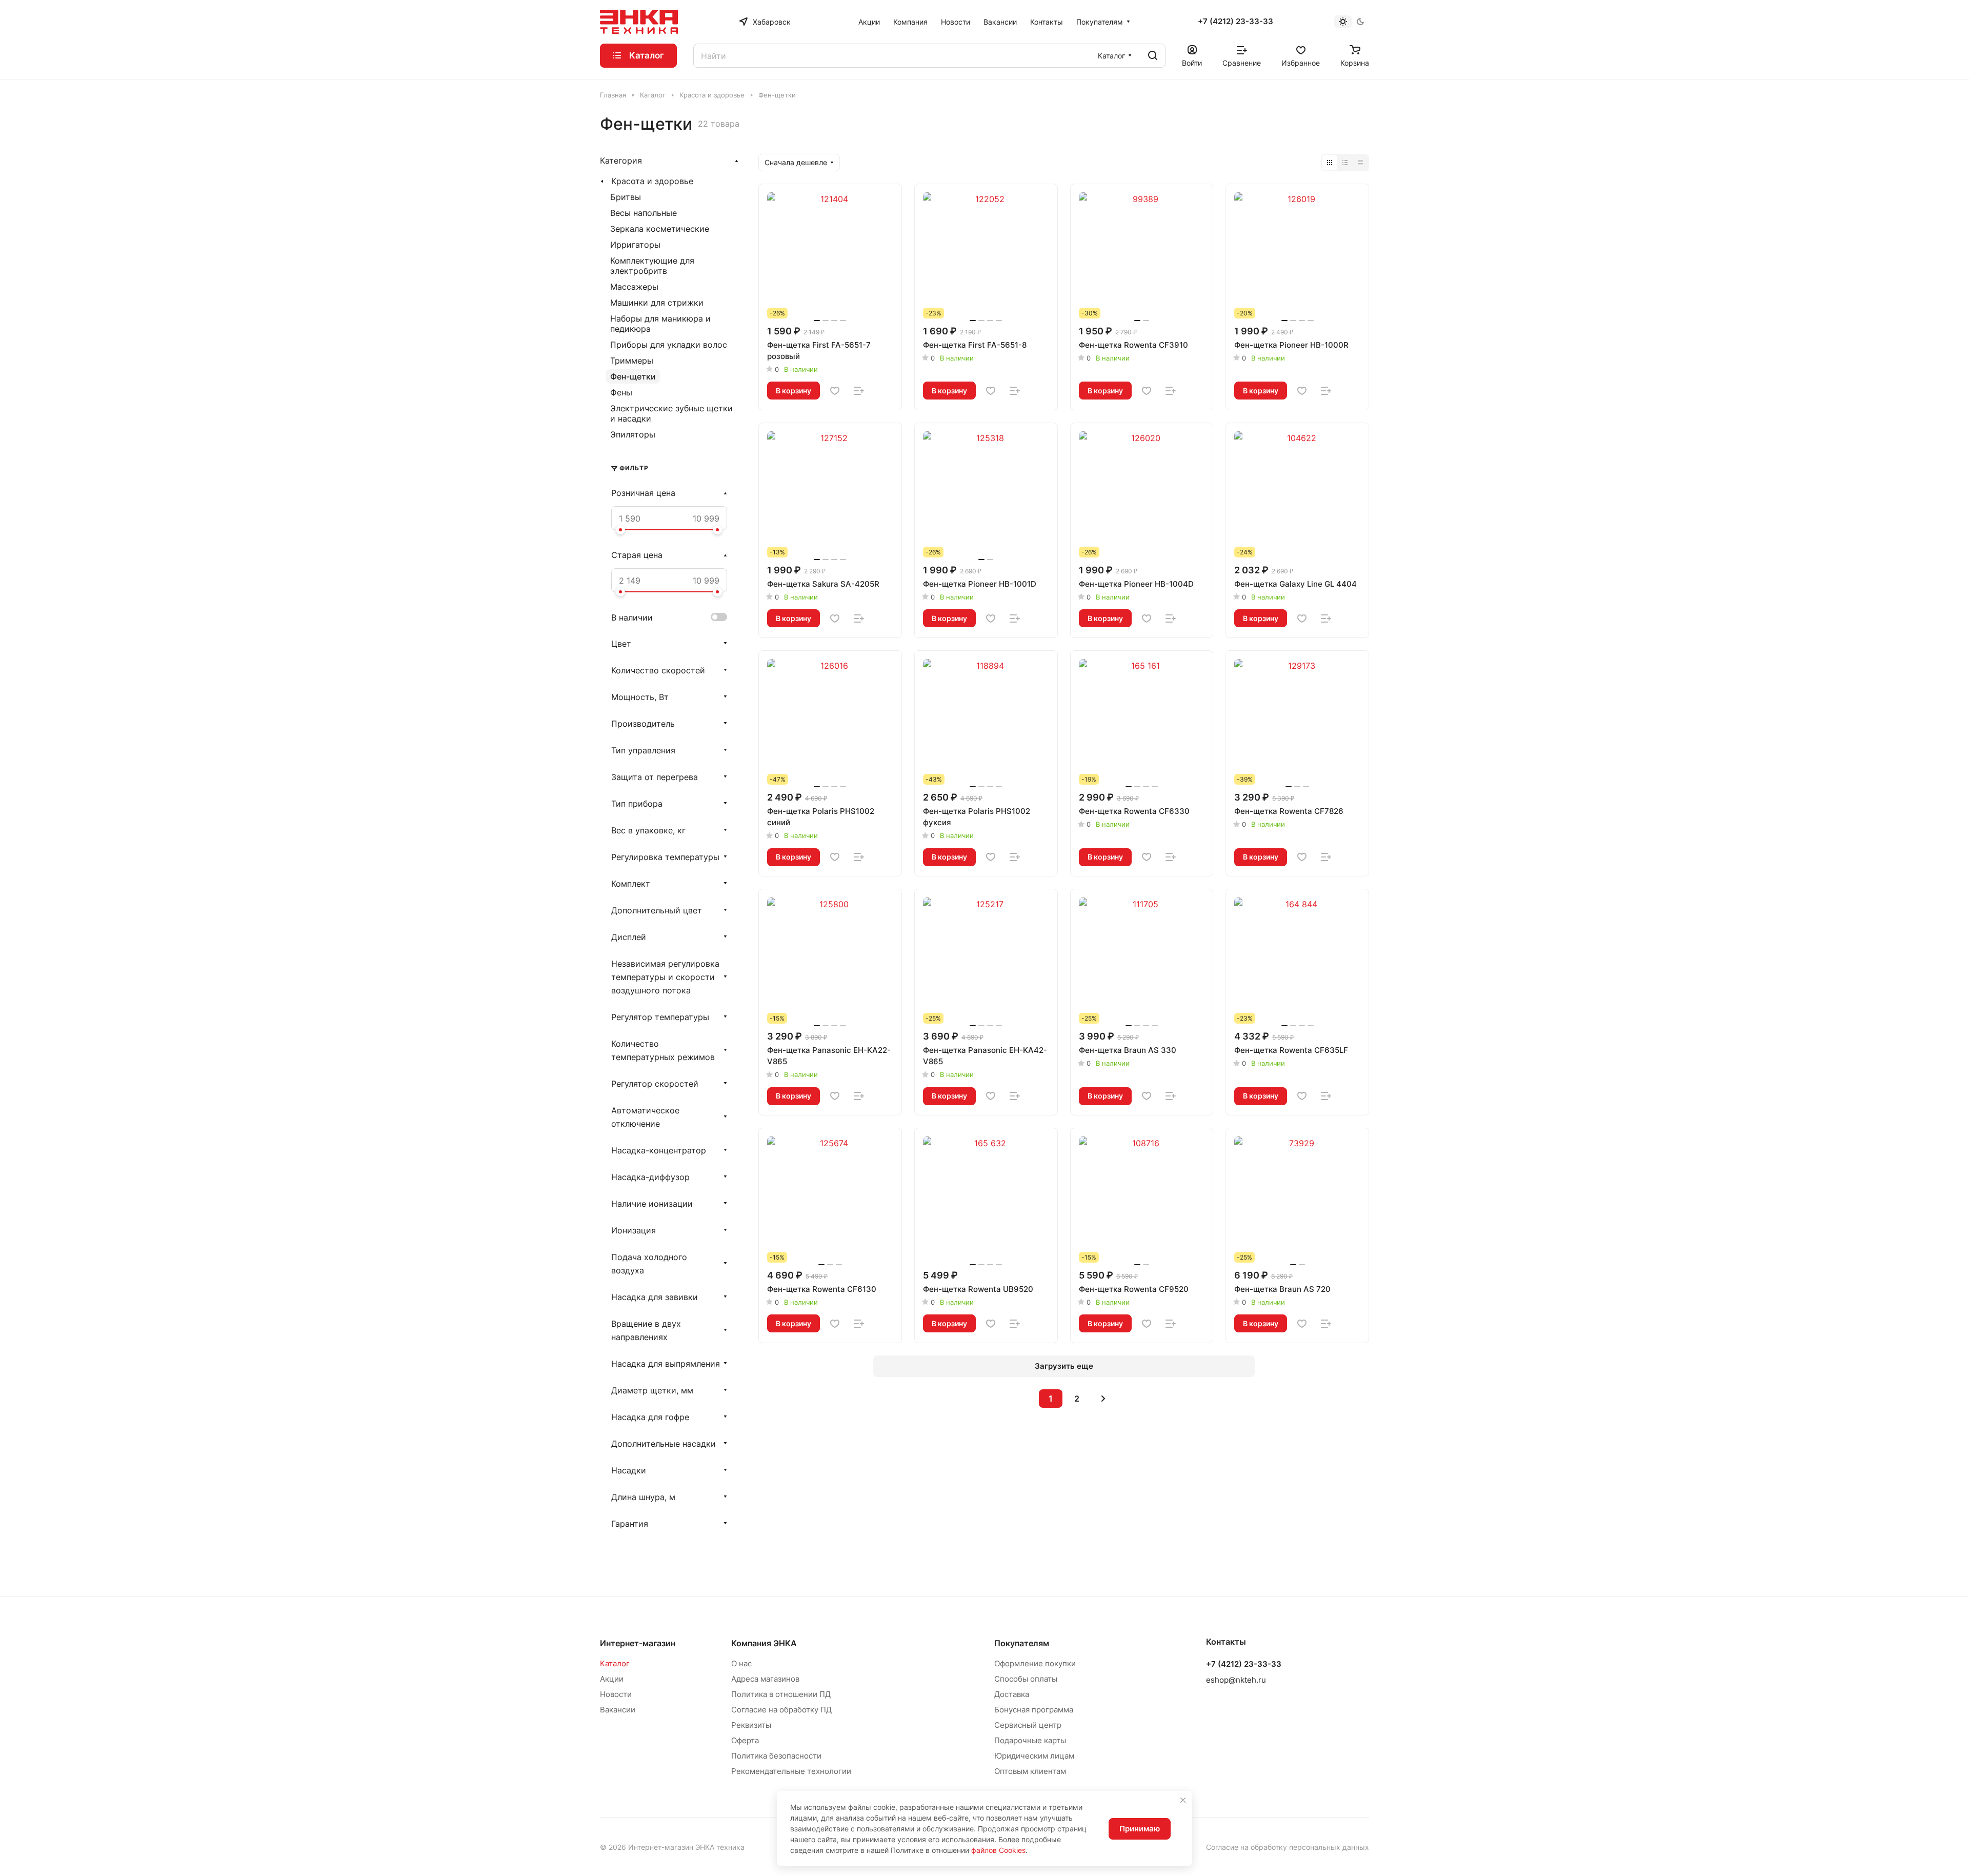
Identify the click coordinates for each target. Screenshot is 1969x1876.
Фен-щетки (633, 376)
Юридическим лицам (1034, 1756)
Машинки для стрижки (657, 303)
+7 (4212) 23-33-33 (1235, 22)
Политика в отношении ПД (781, 1694)
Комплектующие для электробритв (652, 266)
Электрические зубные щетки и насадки (671, 413)
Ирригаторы (635, 245)
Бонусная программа (1034, 1710)
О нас (741, 1663)
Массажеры (634, 287)
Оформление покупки (1035, 1663)
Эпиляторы (633, 434)
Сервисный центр (1028, 1725)
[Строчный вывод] (1345, 163)
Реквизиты (751, 1725)
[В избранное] (835, 391)
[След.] (1103, 1399)
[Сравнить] (859, 391)
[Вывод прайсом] (1360, 163)
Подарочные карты (1030, 1740)
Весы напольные (644, 213)
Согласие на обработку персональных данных (1288, 1847)
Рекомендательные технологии (791, 1771)
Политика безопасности (776, 1756)
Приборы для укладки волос (669, 345)
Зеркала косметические (660, 229)
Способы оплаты (1026, 1679)
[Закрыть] (1183, 1800)
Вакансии (618, 1710)
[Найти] (1153, 56)
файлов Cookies (998, 1850)
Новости (616, 1694)
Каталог (615, 1663)
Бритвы (626, 197)
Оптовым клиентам (1030, 1771)
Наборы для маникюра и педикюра (660, 324)
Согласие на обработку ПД (781, 1710)
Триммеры (632, 361)
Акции (612, 1679)
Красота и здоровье (652, 181)
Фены (621, 392)
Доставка (1012, 1694)
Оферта (745, 1740)
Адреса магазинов (765, 1679)
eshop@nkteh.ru (1236, 1680)
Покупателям (1022, 1643)
